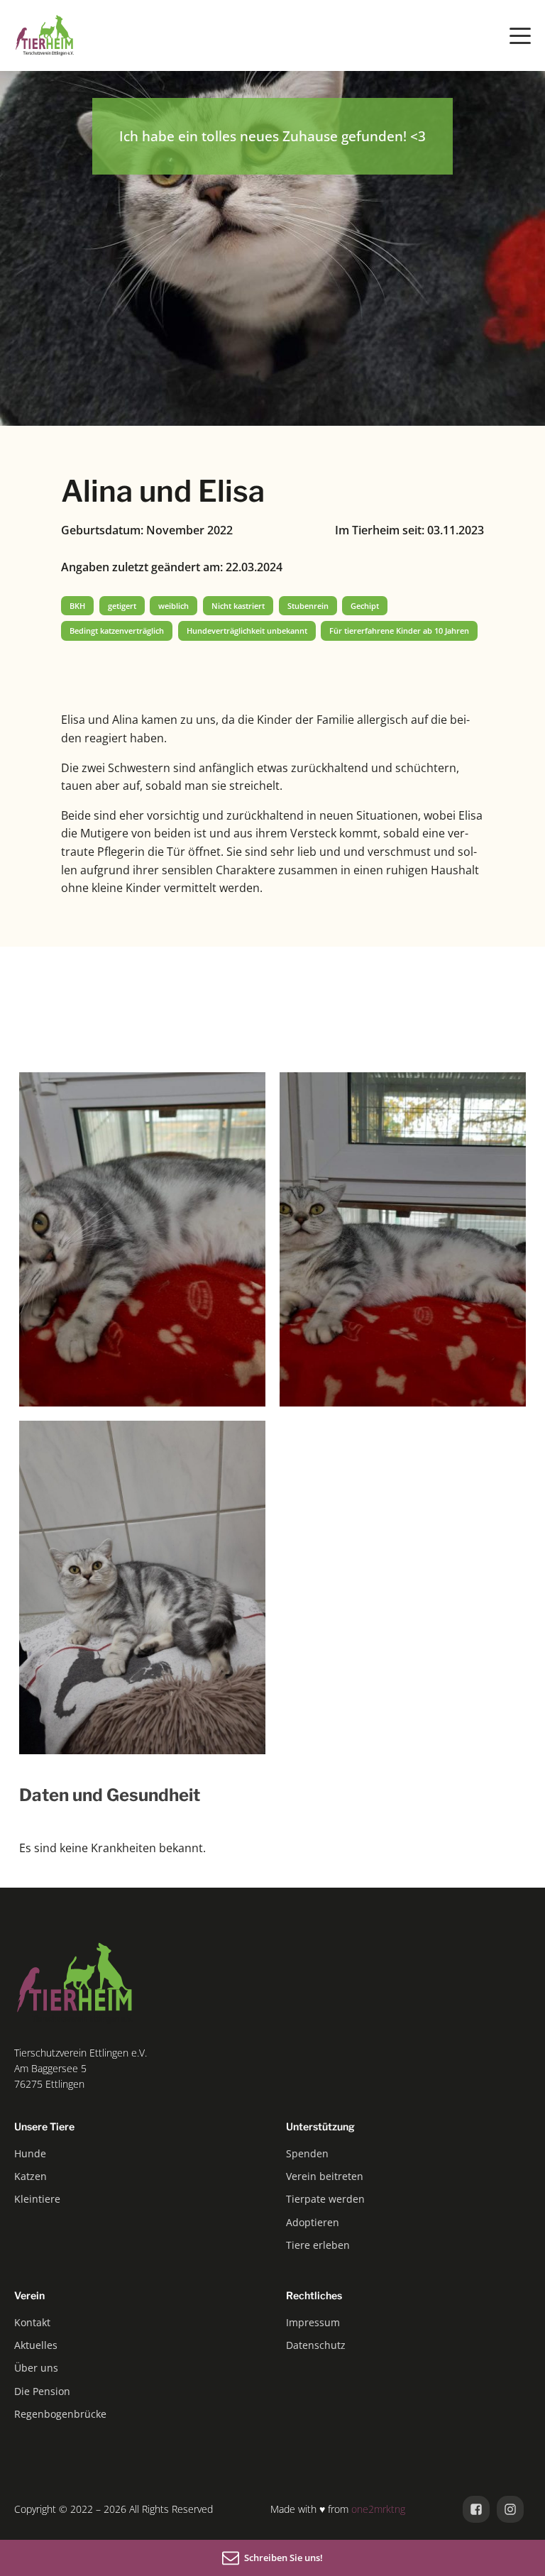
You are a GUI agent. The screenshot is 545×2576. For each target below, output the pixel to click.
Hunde (30, 2153)
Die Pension (42, 2391)
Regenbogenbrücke (60, 2414)
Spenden (307, 2153)
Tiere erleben (318, 2245)
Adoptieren (313, 2222)
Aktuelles (36, 2345)
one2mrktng (378, 2509)
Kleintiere (37, 2199)
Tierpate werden (325, 2199)
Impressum (313, 2322)
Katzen (31, 2176)
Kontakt (32, 2322)
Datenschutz (316, 2345)
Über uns (36, 2368)
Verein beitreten (325, 2176)
